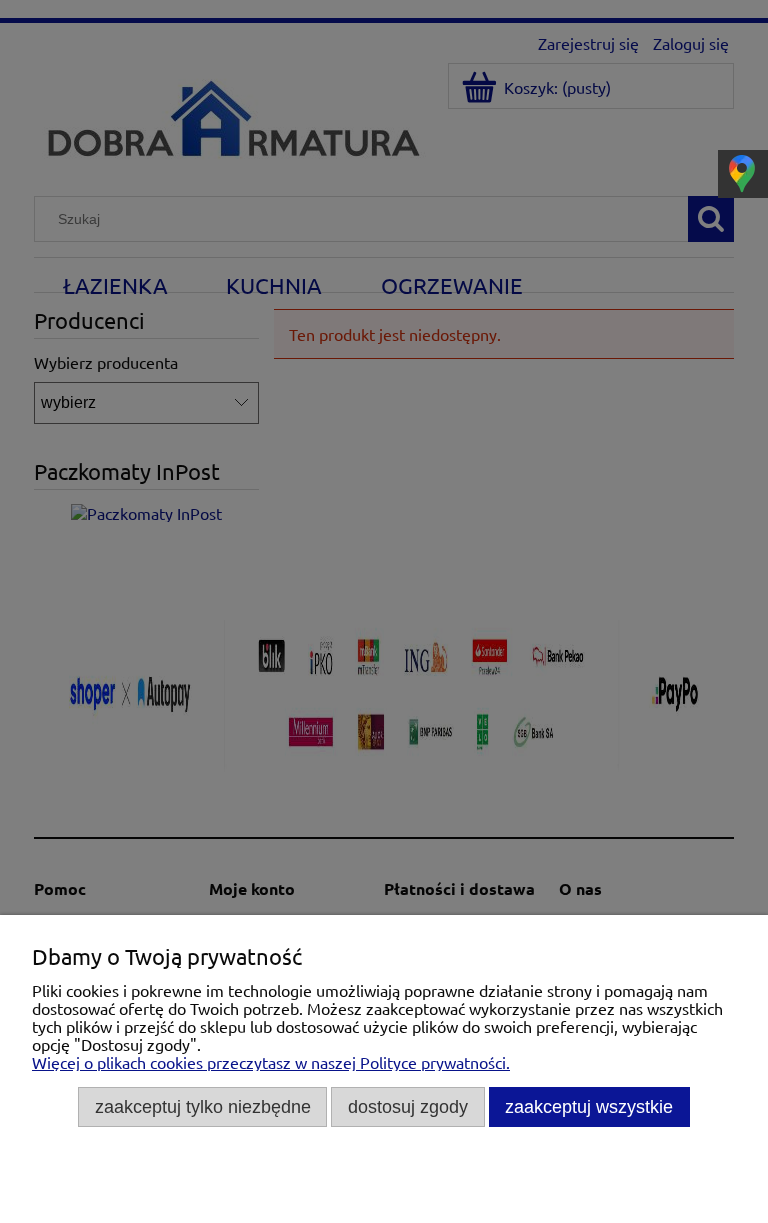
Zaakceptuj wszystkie (589, 1106)
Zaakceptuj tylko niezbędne (203, 1106)
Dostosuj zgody (408, 1106)
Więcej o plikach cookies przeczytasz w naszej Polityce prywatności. (271, 1062)
